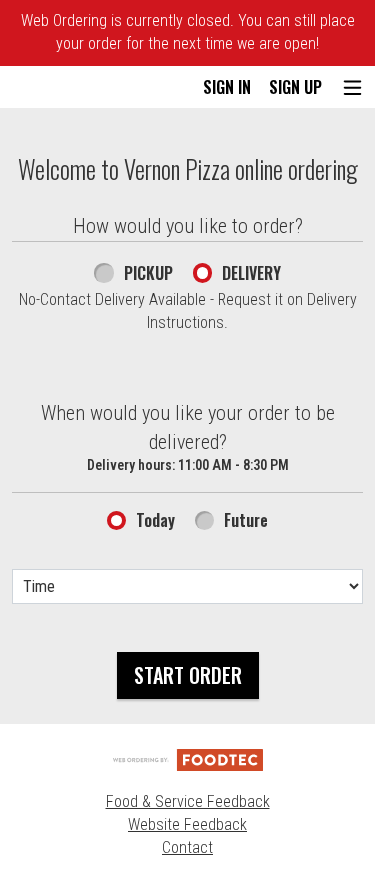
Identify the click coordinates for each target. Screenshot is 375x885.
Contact (187, 847)
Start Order (188, 675)
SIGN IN (227, 87)
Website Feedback (187, 824)
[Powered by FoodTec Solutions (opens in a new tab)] (188, 759)
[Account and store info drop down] (352, 87)
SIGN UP (295, 87)
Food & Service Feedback (188, 801)
